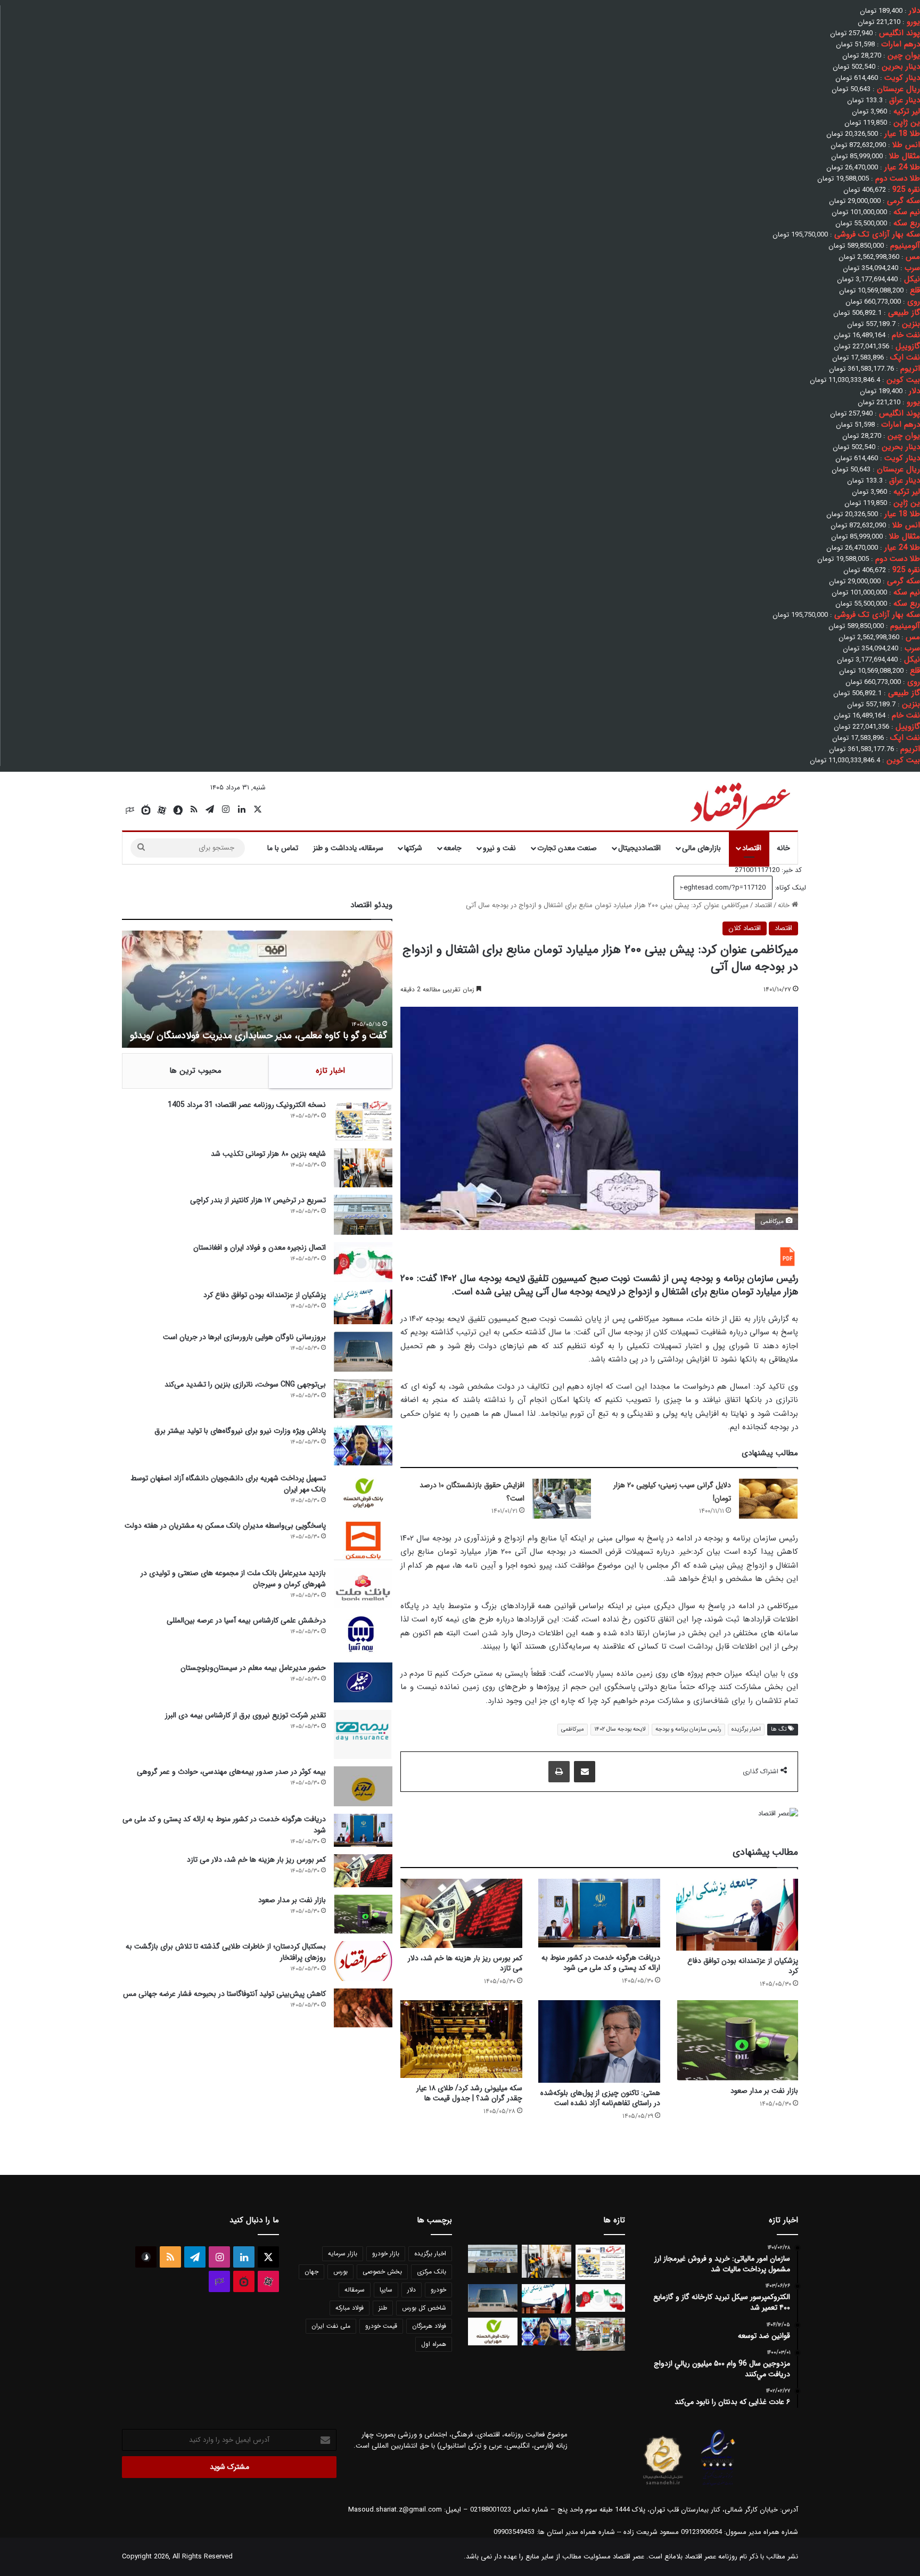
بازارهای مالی (701, 848)
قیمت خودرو (381, 2326)
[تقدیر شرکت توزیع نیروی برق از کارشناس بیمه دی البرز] (363, 1734)
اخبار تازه (330, 1071)
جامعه (453, 848)
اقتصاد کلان (745, 928)
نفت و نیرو (499, 848)
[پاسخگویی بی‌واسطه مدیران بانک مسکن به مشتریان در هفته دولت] (363, 1540)
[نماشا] (146, 810)
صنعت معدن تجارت (567, 848)
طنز (383, 2308)
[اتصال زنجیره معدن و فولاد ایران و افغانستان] (363, 1262)
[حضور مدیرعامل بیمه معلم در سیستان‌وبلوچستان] (363, 1682)
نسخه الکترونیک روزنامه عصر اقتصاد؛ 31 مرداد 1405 (247, 1105)
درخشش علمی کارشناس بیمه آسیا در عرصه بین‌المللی (246, 1620)
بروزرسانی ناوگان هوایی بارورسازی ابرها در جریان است (244, 1337)
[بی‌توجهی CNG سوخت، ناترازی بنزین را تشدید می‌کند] (363, 1399)
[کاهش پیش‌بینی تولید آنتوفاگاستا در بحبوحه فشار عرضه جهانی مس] (363, 2008)
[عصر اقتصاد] (739, 804)
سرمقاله (355, 2290)
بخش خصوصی (382, 2272)
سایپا (386, 2290)
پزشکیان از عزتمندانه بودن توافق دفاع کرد (743, 1966)
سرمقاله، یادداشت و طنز (348, 848)
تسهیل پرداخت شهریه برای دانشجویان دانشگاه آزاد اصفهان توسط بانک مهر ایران (228, 1484)
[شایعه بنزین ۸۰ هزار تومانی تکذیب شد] (363, 1168)
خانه (783, 848)
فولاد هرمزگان (429, 2326)
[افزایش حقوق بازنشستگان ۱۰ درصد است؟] (562, 1499)
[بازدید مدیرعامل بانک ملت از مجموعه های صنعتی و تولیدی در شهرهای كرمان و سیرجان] (363, 1588)
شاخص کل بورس (424, 2308)
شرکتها (413, 848)
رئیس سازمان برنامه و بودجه (688, 1729)
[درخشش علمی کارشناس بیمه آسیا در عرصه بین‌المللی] (363, 1635)
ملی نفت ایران (331, 2326)
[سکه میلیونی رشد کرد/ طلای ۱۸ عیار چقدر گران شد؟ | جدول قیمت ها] (461, 2039)
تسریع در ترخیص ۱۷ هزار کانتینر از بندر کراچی (258, 1200)
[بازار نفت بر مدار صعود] (737, 2041)
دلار (412, 2290)
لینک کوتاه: (789, 888)
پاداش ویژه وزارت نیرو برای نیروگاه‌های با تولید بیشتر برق (240, 1431)
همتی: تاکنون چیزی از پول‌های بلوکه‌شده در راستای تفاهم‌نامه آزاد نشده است (600, 2098)
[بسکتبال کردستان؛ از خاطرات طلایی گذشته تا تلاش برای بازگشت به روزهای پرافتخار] (363, 1961)
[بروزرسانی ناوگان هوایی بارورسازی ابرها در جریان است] (363, 1352)
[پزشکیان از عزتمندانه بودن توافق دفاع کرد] (737, 1914)
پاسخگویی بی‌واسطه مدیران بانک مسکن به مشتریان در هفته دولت (225, 1526)
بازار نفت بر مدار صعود (764, 2091)
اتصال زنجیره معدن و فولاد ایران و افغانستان (260, 1248)
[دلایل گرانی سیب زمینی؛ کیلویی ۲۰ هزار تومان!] (768, 1499)
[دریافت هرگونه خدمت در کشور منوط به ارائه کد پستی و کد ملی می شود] (599, 1913)
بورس (340, 2272)
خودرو (438, 2290)
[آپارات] (162, 810)
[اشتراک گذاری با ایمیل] (585, 1772)
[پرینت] (559, 1772)
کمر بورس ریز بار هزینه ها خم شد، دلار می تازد (465, 1963)
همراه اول (434, 2344)
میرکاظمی (573, 1729)
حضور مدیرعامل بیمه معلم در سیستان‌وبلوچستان (253, 1668)
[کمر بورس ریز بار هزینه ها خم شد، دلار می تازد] (461, 1913)
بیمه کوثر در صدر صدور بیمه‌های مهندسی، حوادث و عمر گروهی (231, 1772)
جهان (311, 2272)
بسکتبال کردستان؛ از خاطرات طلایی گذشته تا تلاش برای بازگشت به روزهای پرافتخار (226, 1952)
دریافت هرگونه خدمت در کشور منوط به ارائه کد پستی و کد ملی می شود (601, 1963)
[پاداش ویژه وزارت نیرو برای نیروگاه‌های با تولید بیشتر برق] (363, 1445)
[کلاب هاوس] (130, 810)
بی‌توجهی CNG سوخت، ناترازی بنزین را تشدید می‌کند (245, 1384)
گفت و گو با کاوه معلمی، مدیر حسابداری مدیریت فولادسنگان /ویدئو (258, 1036)
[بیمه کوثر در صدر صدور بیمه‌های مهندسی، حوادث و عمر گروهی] (363, 1786)
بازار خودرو (386, 2253)
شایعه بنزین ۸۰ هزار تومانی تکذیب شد (268, 1154)
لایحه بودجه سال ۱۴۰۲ (620, 1729)
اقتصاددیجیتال (639, 848)
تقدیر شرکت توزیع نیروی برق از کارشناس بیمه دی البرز (245, 1715)
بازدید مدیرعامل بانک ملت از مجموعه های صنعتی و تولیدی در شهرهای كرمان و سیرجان (233, 1579)
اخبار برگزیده (746, 1729)
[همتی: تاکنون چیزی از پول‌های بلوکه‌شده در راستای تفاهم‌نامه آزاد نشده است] (599, 2042)
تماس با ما (283, 848)
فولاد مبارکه (350, 2308)
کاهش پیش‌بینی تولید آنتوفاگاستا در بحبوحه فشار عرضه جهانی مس (224, 1994)
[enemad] (718, 2485)
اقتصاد (752, 848)
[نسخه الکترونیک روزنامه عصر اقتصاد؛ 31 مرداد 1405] (363, 1120)
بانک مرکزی (432, 2272)
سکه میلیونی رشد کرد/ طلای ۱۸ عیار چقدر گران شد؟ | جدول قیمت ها (469, 2093)
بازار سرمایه (343, 2253)
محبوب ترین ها (195, 1071)
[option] (257, 989)
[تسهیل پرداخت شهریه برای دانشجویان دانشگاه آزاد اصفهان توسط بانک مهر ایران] (363, 1493)
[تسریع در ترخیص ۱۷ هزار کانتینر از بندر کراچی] (363, 1215)
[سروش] (178, 810)
